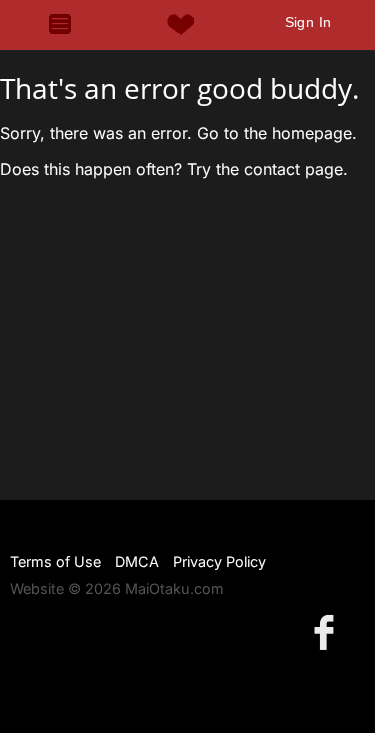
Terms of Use (55, 561)
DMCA (137, 561)
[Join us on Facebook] (328, 631)
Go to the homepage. (277, 133)
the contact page (279, 169)
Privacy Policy (219, 561)
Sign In (308, 22)
